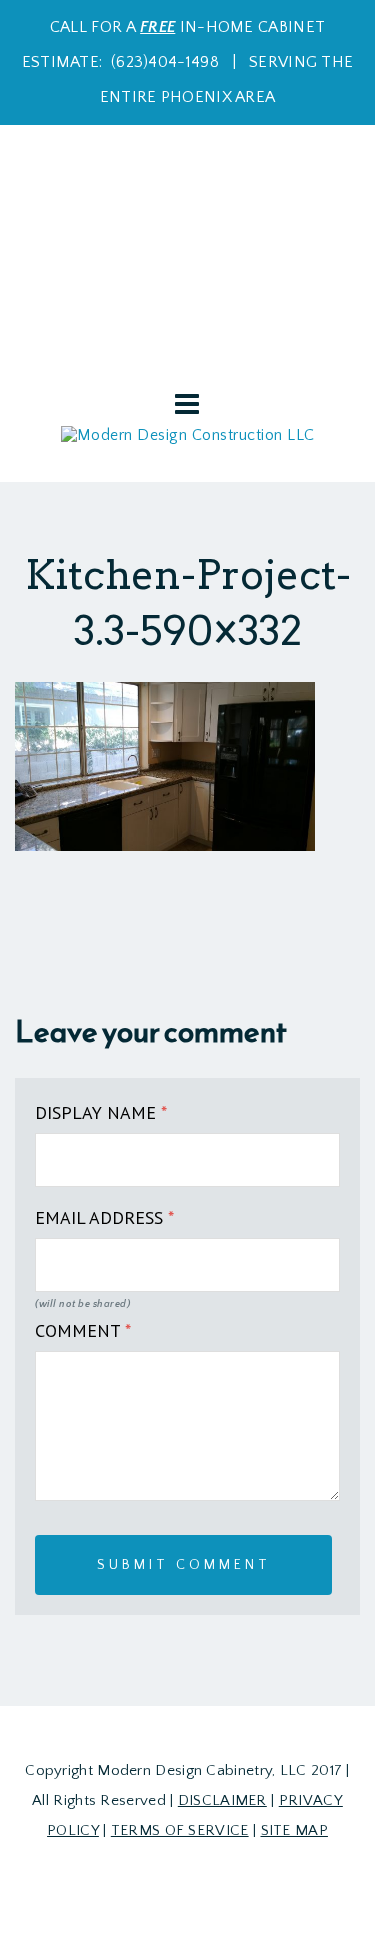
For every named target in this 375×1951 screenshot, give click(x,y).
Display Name (101, 1112)
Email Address (104, 1217)
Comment (83, 1330)
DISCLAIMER (222, 1800)
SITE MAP (294, 1830)
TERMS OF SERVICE (180, 1830)
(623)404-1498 (165, 62)
